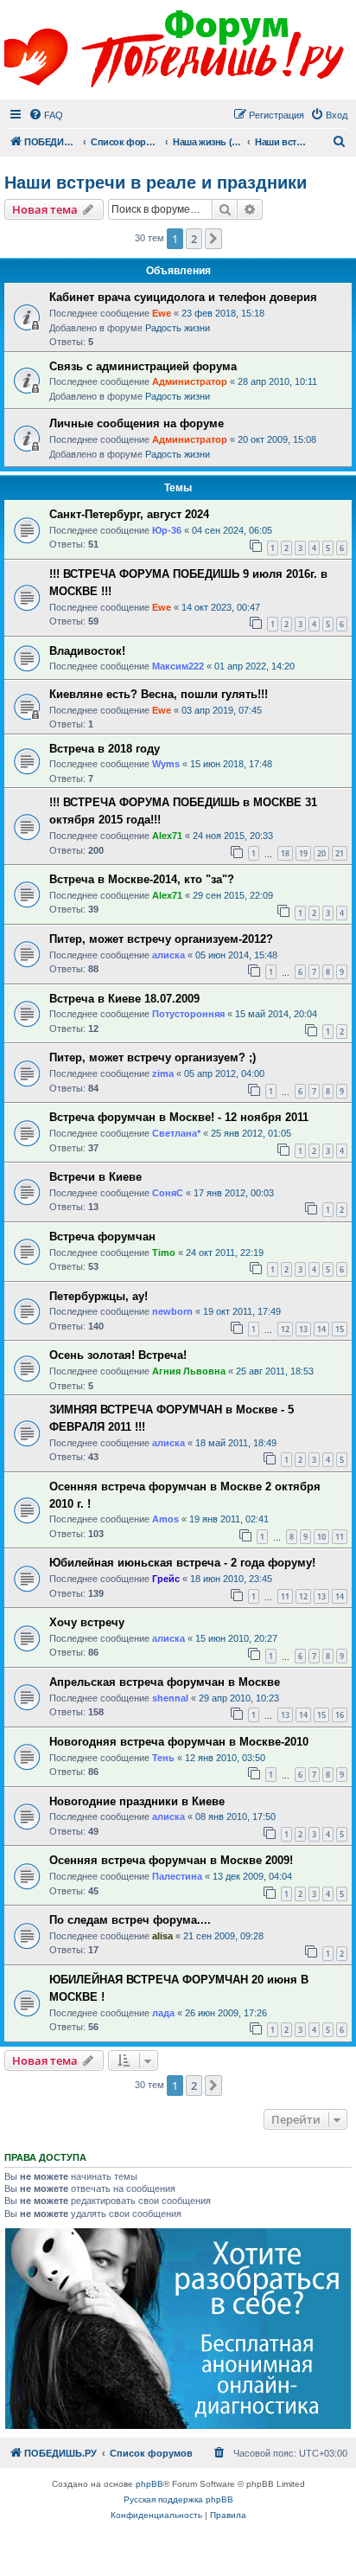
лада (163, 2013)
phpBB (149, 2484)
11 (340, 1537)
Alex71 (167, 836)
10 (321, 1537)
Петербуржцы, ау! (99, 1296)
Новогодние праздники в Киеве (137, 1801)
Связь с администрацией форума (143, 366)
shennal (170, 1698)
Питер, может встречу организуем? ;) (153, 1057)
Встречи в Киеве (95, 1177)
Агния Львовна (189, 1371)
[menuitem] (46, 115)
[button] (213, 239)
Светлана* (176, 1133)
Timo (164, 1253)
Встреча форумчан (102, 1237)
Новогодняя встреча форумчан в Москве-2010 (179, 1742)
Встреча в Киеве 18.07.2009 (124, 999)
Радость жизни (178, 328)
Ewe (162, 313)
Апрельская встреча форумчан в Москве (165, 1682)
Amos (165, 1519)
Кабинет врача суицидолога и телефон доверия (183, 297)
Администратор (190, 381)
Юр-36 (167, 530)
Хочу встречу (87, 1622)
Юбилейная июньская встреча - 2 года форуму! (182, 1563)
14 (321, 1329)
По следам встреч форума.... (130, 1920)
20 (321, 853)
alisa (162, 1936)
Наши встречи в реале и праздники (156, 183)
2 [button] (194, 239)
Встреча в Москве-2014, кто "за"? (142, 879)
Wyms (166, 764)
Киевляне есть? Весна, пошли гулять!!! (159, 694)
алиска (168, 955)
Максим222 (178, 666)
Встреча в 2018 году (105, 749)
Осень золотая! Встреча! (118, 1355)
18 (285, 853)
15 (340, 1329)
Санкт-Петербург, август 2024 (129, 514)
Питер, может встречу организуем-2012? (161, 939)
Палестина (177, 1876)
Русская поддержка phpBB (178, 2499)
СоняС (168, 1193)
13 (303, 1329)
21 (340, 853)
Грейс (166, 1579)
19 (303, 853)
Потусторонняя (188, 1014)
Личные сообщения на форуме (137, 423)
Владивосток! (87, 651)
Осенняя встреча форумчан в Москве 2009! (171, 1860)
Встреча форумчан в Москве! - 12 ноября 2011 (179, 1117)
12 (285, 1329)
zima (163, 1073)
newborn (172, 1311)
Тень (163, 1758)
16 (340, 1715)
